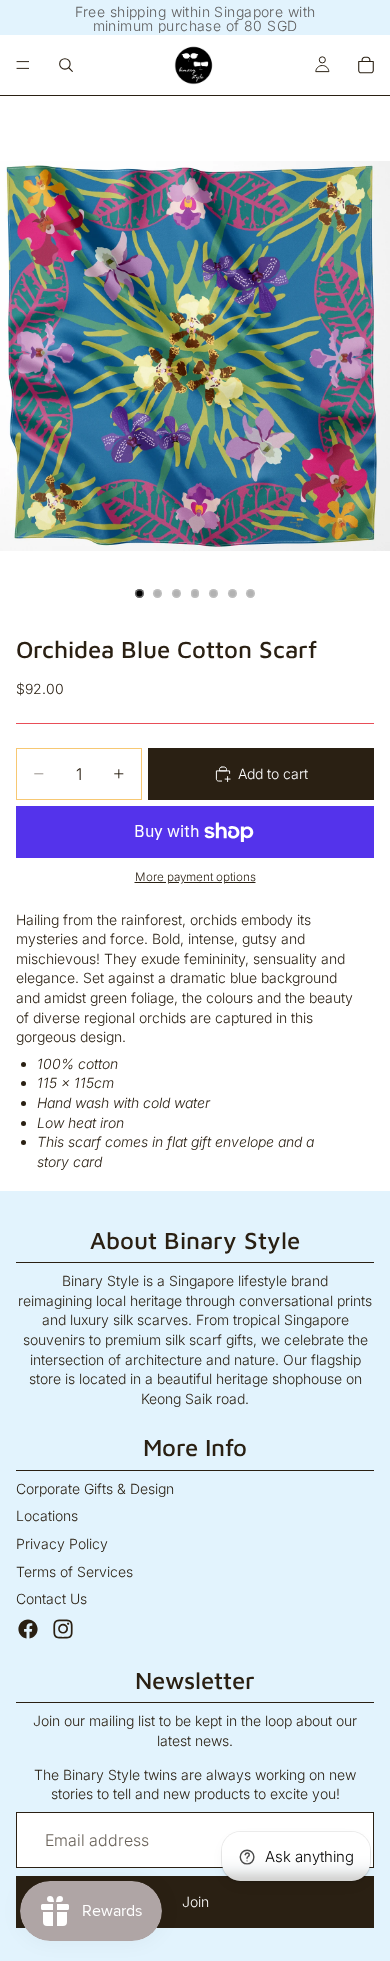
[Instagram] (63, 1629)
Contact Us (51, 1598)
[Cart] (366, 65)
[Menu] (23, 65)
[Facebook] (28, 1629)
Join (195, 1901)
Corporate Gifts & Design (95, 1488)
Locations (47, 1515)
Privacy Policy (62, 1543)
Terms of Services (74, 1571)
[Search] (66, 65)
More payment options (195, 877)
